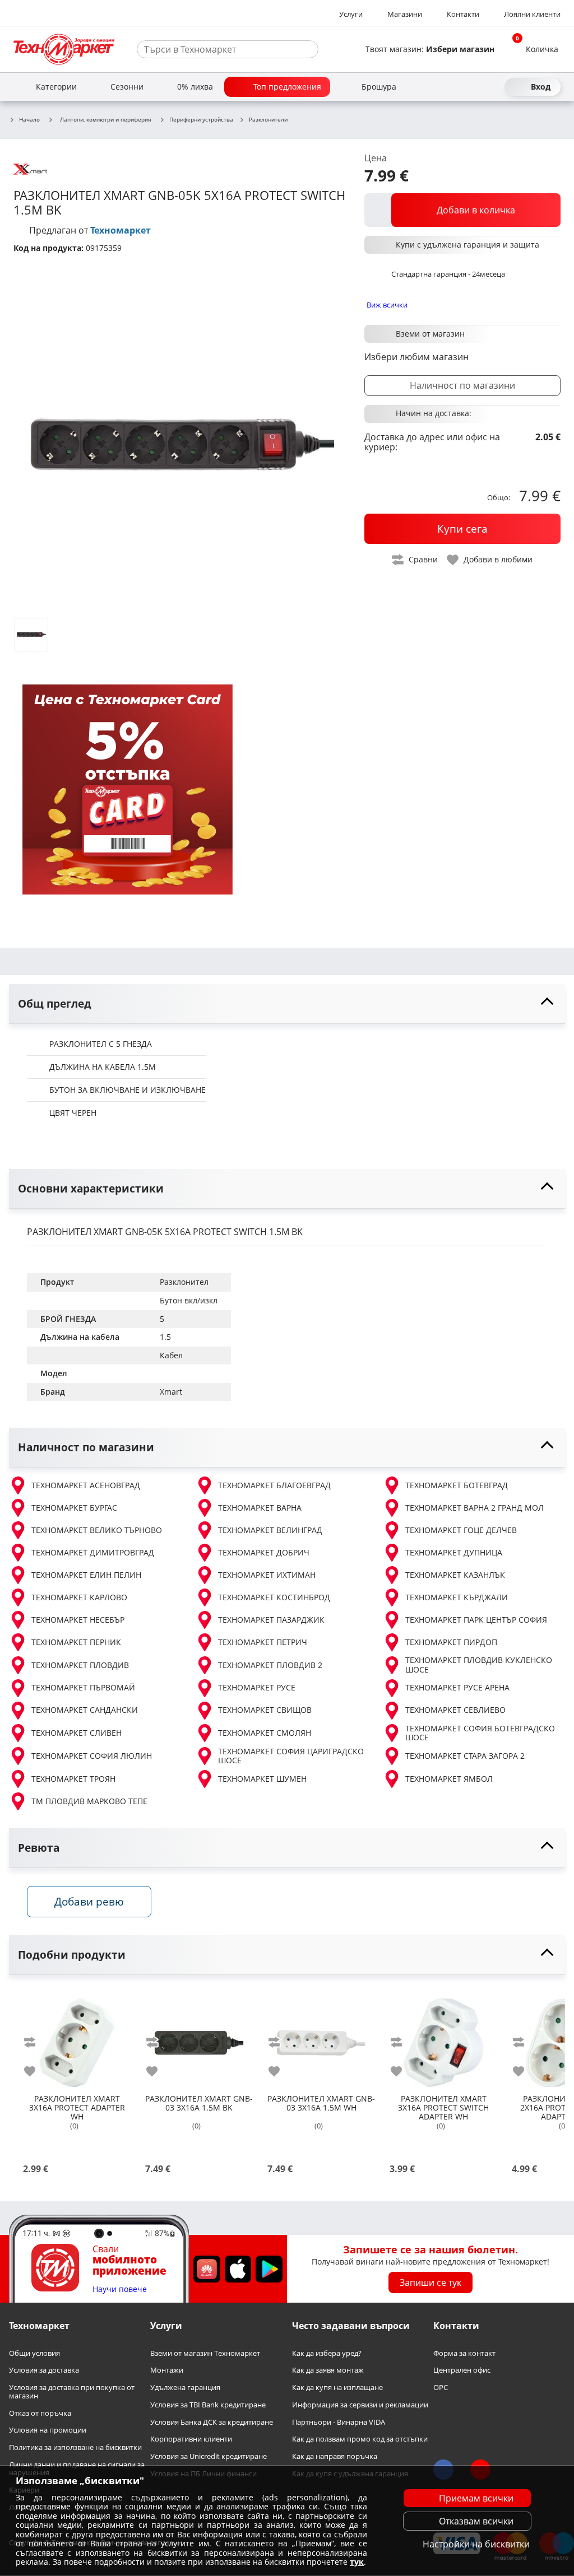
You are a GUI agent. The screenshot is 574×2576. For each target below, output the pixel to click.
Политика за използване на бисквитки (75, 2447)
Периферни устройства (201, 120)
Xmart (171, 1392)
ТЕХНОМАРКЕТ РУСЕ (257, 1687)
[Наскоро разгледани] (453, 87)
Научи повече (120, 2289)
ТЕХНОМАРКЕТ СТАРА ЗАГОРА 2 (465, 1756)
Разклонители (268, 120)
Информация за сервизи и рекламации (360, 2405)
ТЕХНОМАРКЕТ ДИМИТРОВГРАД (93, 1552)
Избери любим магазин (416, 357)
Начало (29, 120)
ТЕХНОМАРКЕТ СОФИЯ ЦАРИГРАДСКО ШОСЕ (291, 1756)
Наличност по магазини (462, 385)
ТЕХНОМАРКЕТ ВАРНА (260, 1508)
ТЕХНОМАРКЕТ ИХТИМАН (267, 1575)
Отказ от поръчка (40, 2413)
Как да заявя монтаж (328, 2371)
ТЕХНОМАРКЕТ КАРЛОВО (79, 1597)
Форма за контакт (464, 2353)
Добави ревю (89, 1901)
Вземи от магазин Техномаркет (205, 2353)
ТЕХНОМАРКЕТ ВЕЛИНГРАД (270, 1530)
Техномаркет (121, 230)
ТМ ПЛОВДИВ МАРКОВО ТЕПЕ (89, 1801)
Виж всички (387, 305)
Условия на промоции (48, 2431)
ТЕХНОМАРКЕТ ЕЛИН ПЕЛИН (86, 1575)
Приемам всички (476, 2498)
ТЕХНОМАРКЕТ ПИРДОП (451, 1642)
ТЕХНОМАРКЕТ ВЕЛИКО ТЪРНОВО (97, 1530)
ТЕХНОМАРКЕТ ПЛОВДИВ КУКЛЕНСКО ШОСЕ (479, 1665)
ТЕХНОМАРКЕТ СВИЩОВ (265, 1710)
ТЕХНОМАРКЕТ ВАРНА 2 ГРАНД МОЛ (475, 1508)
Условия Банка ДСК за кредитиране (212, 2422)
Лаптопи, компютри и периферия (106, 119)
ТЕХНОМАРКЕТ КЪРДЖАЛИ (457, 1597)
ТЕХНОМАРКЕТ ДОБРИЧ (264, 1552)
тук (357, 2562)
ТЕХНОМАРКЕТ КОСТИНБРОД (274, 1597)
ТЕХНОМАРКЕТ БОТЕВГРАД (457, 1485)
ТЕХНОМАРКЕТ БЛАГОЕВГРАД (274, 1485)
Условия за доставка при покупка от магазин (72, 2391)
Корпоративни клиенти (191, 2440)
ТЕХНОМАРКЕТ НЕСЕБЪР (78, 1620)
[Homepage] (64, 49)
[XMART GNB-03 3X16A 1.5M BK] (199, 2038)
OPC (441, 2388)
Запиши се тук (430, 2282)
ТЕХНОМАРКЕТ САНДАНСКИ (85, 1710)
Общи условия (34, 2353)
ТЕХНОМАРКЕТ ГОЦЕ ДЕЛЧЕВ (461, 1530)
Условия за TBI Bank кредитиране (208, 2405)
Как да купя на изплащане (337, 2388)
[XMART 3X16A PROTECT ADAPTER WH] (77, 2038)
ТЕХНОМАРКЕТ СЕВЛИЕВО (455, 1710)
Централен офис (462, 2371)
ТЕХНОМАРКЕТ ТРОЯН (73, 1779)
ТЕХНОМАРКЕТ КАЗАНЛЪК (455, 1575)
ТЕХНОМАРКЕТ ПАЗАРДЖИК (271, 1620)
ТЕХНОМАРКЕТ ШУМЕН (262, 1779)
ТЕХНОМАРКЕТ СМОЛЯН (265, 1733)
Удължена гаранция (185, 2388)
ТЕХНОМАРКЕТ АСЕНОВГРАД (86, 1485)
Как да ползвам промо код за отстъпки (360, 2440)
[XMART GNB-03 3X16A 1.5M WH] (321, 2038)
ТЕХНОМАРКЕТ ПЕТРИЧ (263, 1642)
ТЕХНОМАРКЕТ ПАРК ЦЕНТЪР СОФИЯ (476, 1620)
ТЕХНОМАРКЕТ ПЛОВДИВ (80, 1665)
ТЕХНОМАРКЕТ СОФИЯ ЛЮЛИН (92, 1756)
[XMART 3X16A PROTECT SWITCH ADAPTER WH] (443, 2038)
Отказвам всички (476, 2521)
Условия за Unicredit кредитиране (209, 2456)
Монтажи (167, 2371)
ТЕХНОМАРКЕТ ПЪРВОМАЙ (83, 1687)
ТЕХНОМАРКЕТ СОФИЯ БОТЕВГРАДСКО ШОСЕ (480, 1733)
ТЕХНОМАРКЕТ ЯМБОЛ (449, 1779)
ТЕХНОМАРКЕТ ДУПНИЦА (454, 1552)
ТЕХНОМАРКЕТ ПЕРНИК (76, 1642)
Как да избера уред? (327, 2353)
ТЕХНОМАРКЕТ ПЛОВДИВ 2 (270, 1665)
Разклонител (184, 1282)
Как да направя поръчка (335, 2456)
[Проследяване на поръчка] (473, 87)
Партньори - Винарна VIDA (339, 2422)
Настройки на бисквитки (476, 2544)
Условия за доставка (44, 2371)
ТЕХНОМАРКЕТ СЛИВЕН (77, 1733)
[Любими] (493, 87)
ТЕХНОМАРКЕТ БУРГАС (74, 1508)
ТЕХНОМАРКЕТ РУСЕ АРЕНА (457, 1687)
